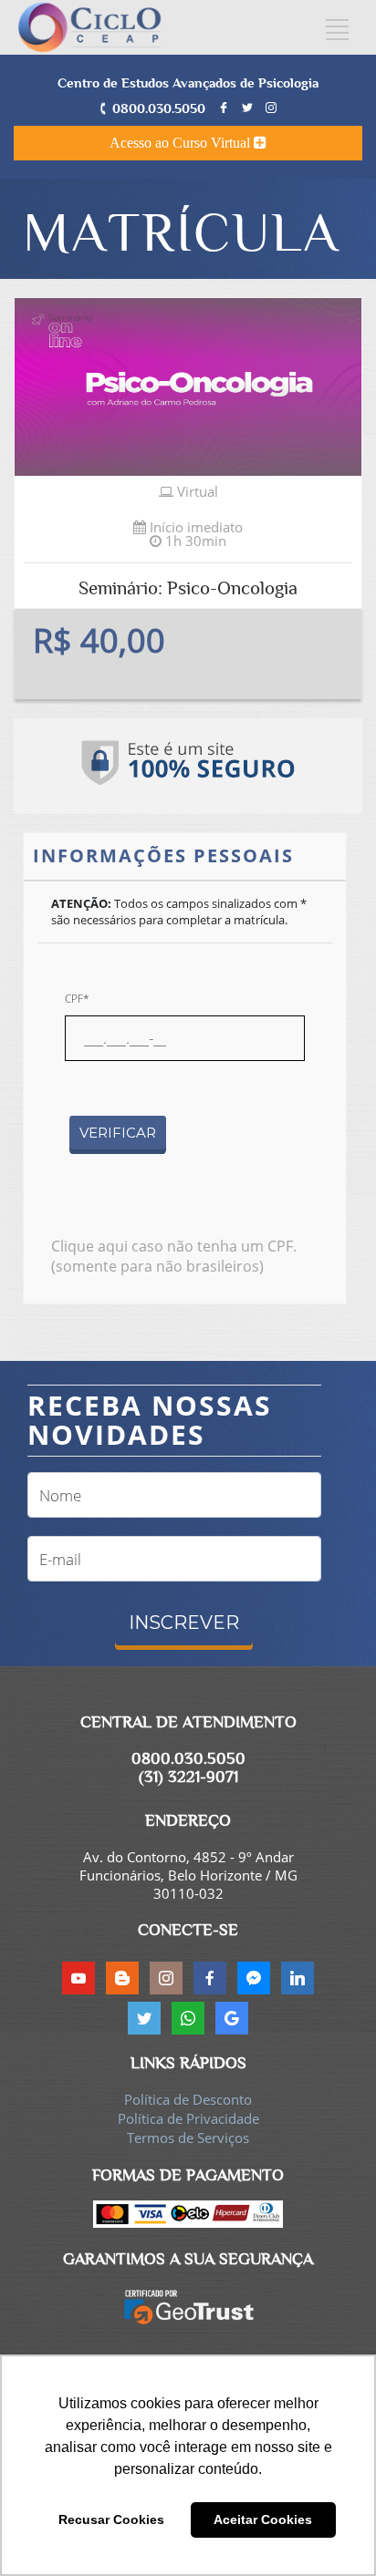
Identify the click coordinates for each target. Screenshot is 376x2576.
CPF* (77, 999)
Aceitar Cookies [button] (263, 2519)
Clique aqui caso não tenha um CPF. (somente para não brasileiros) (174, 1256)
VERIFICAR (118, 1133)
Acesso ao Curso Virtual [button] (182, 143)
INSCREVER (184, 1623)
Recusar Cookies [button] (111, 2519)
